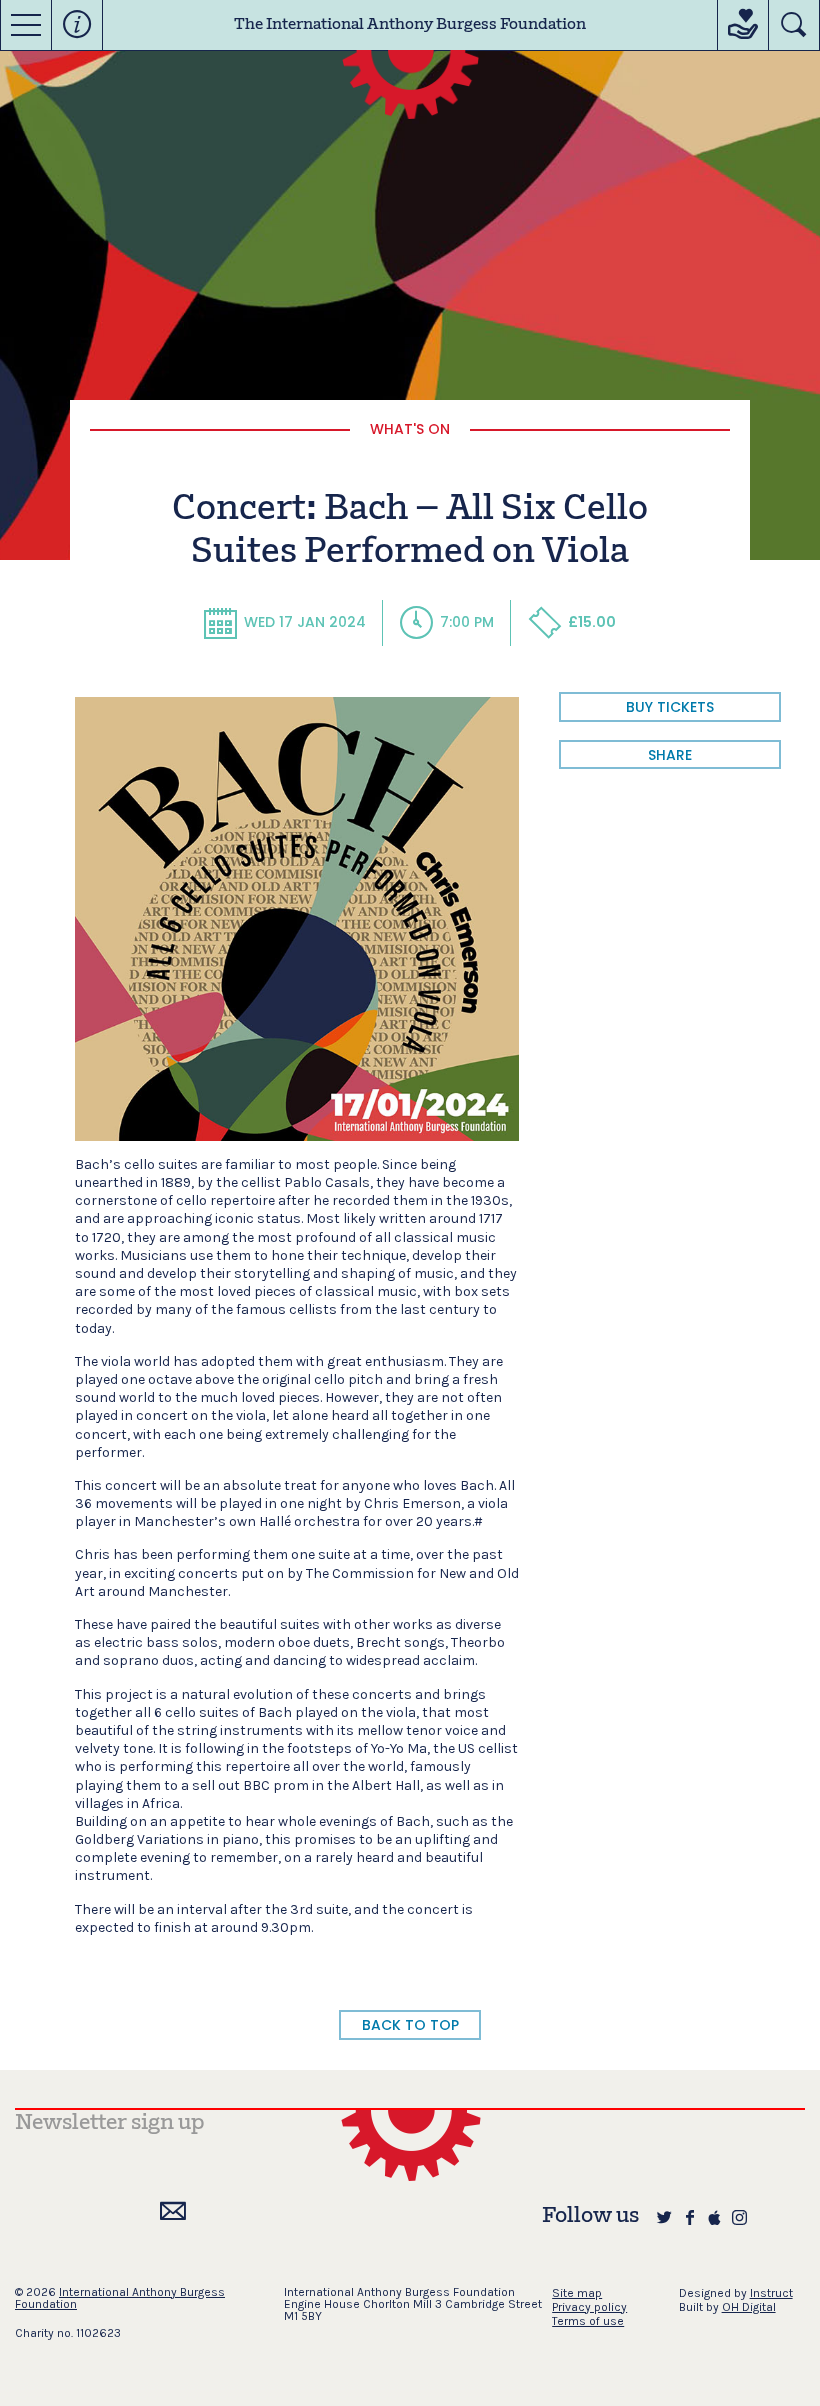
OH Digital (749, 2307)
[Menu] (26, 25)
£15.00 (592, 622)
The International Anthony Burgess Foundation (410, 25)
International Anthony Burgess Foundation (120, 2298)
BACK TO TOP (410, 2025)
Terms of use (588, 2321)
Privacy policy (589, 2307)
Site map (577, 2293)
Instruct (771, 2293)
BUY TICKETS (670, 707)
